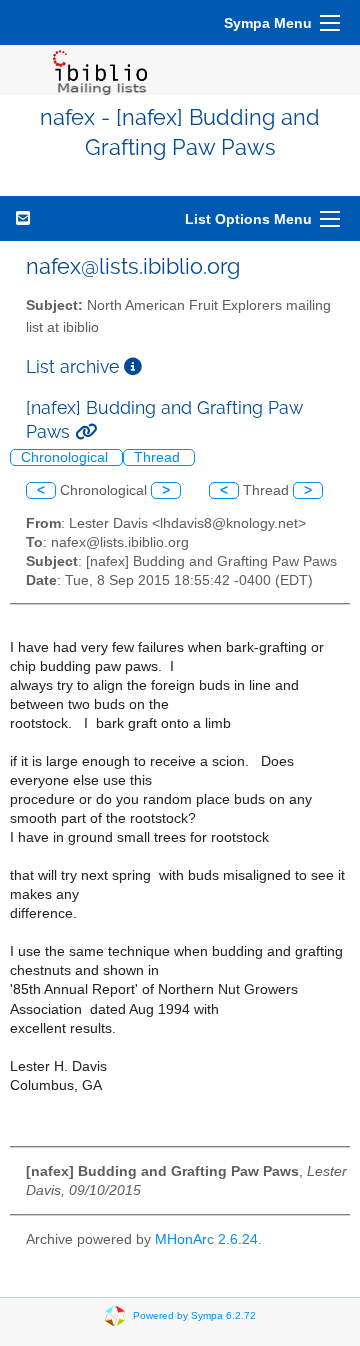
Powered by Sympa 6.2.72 (194, 1314)
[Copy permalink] (86, 431)
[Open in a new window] (133, 366)
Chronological (66, 457)
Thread (159, 457)
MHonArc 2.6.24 (206, 1239)
